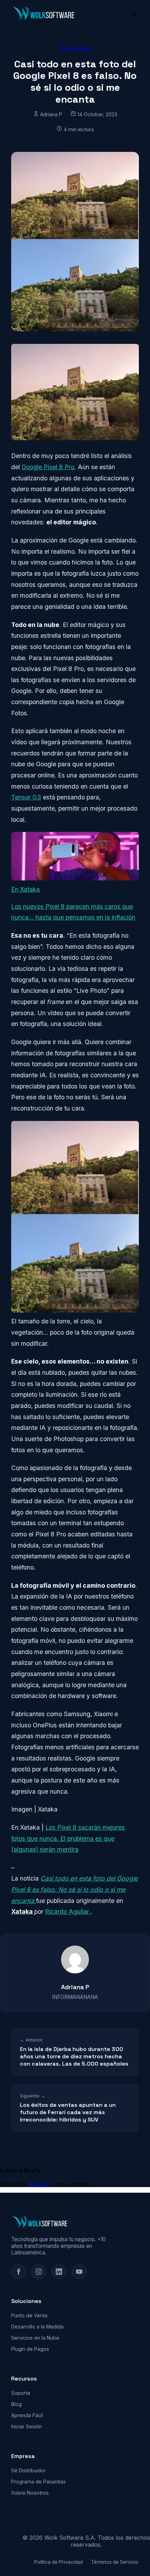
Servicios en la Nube (35, 2338)
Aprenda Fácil (27, 2415)
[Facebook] (18, 2272)
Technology (75, 48)
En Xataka (25, 889)
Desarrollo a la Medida (37, 2327)
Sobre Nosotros (30, 2493)
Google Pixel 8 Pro (48, 467)
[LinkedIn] (59, 2272)
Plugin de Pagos (30, 2349)
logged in (39, 2184)
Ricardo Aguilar (68, 1911)
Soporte (21, 2393)
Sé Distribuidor (28, 2470)
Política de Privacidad (58, 2562)
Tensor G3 (26, 797)
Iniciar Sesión (27, 2426)
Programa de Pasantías (39, 2482)
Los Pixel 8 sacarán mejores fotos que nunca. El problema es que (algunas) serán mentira (68, 1838)
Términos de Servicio (115, 2562)
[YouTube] (79, 2272)
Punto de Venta (29, 2315)
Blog (16, 2404)
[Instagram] (39, 2272)
